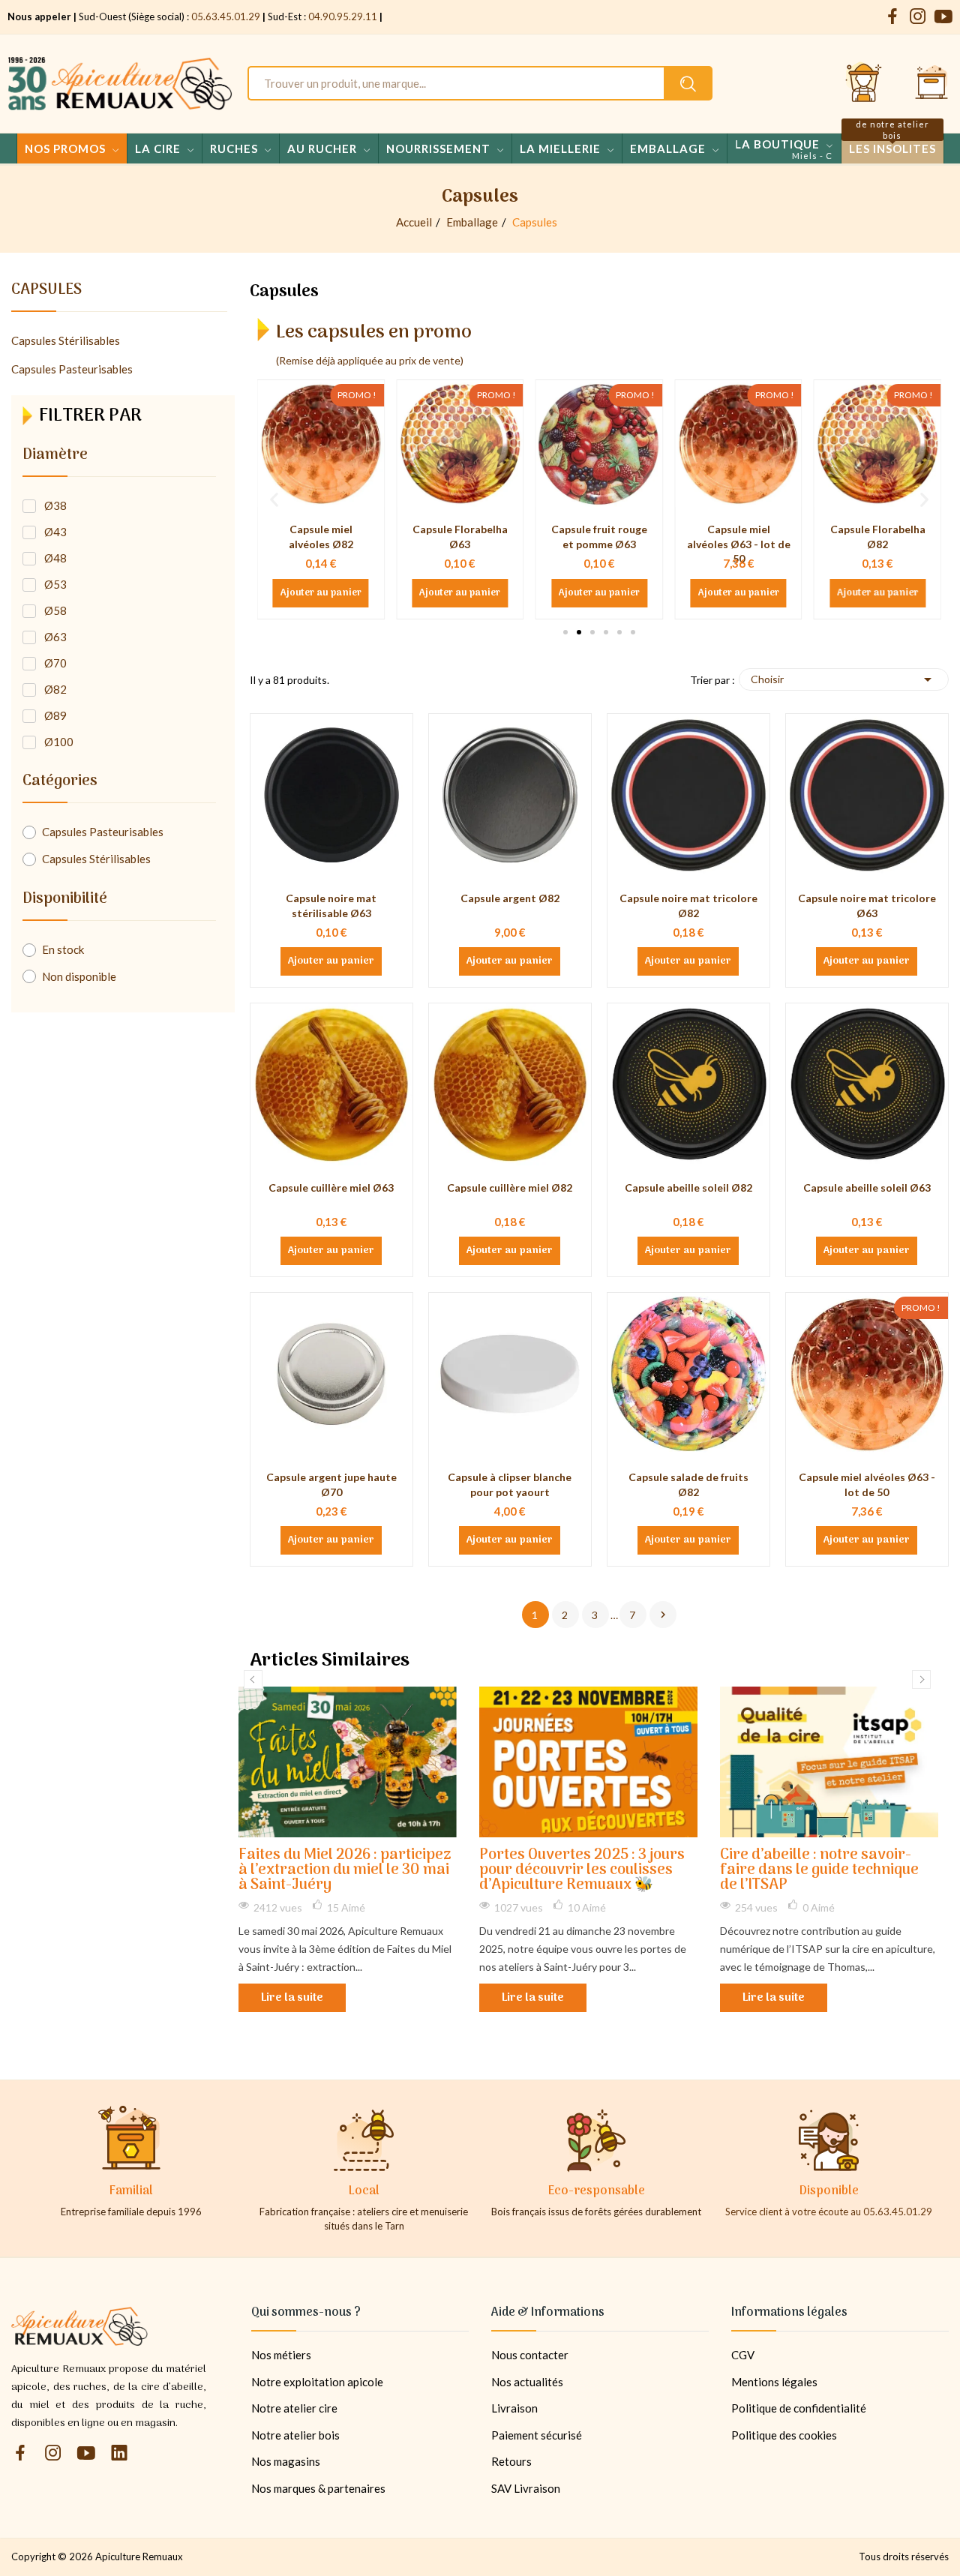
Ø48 (55, 558)
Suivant (663, 1615)
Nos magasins (286, 2461)
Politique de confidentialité (799, 2408)
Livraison (514, 2408)
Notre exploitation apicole (317, 2382)
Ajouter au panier (321, 593)
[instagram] (918, 17)
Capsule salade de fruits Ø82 (688, 1484)
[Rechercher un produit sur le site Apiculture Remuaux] (688, 83)
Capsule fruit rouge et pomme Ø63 (460, 537)
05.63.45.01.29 (226, 16)
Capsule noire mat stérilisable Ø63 (331, 906)
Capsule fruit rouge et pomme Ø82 (877, 537)
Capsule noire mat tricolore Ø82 (688, 906)
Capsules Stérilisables (66, 340)
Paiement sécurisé (537, 2435)
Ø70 (55, 663)
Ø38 (55, 505)
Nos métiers (281, 2355)
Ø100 (59, 742)
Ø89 (55, 715)
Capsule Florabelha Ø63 (321, 537)
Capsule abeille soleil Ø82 (688, 1188)
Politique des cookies (784, 2435)
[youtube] (943, 17)
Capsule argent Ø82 (510, 898)
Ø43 (55, 532)
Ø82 (55, 689)
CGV (743, 2355)
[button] (565, 632)
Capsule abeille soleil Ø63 (867, 1188)
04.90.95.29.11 (343, 16)
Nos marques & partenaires (318, 2488)
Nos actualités (527, 2382)
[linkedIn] (119, 2453)
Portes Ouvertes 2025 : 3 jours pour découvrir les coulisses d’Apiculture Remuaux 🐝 (582, 1871)
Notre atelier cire (294, 2408)
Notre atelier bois (295, 2435)
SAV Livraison (526, 2488)
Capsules (46, 292)
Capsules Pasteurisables (72, 369)
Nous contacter (530, 2355)
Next (921, 1679)
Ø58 (55, 610)
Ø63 (55, 637)
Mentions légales (774, 2382)
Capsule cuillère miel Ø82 (510, 1188)
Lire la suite (292, 1998)
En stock (63, 949)
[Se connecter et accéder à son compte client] (864, 83)
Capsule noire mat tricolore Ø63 (867, 906)
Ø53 (55, 584)
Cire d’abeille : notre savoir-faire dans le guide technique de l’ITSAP (819, 1871)
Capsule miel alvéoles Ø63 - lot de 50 (599, 544)
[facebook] (892, 17)
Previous (253, 1679)
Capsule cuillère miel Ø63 (331, 1188)
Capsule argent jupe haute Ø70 (331, 1484)
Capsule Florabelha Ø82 (738, 537)
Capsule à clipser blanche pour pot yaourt (510, 1484)
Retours (511, 2461)
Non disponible (79, 976)
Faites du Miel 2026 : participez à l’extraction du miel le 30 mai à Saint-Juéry (345, 1871)
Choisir (844, 679)
